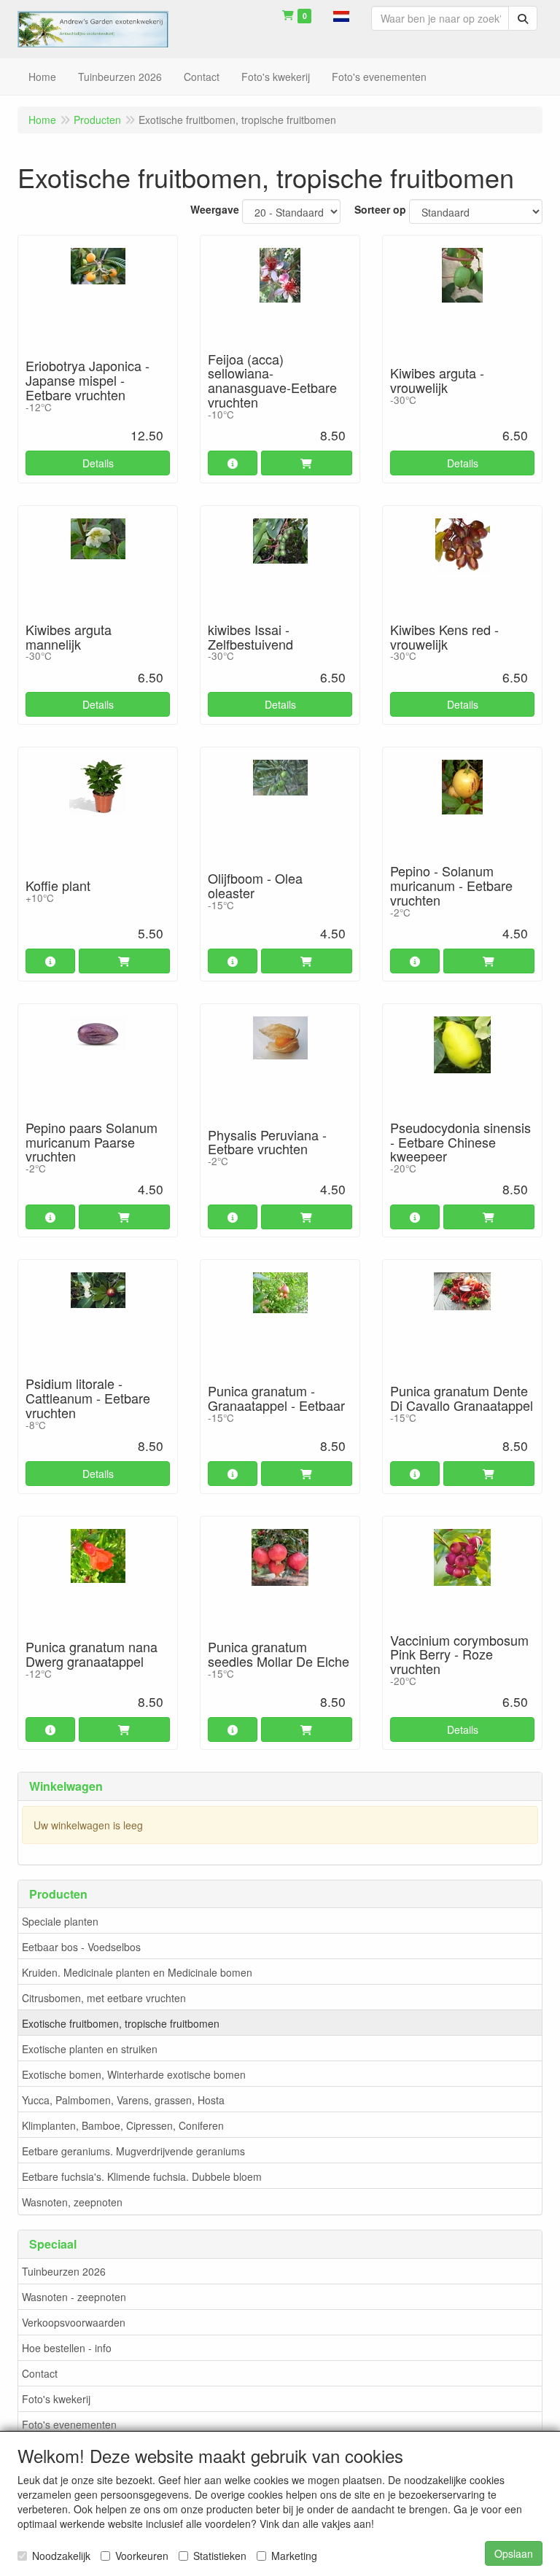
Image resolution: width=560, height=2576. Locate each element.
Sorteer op (380, 209)
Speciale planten (60, 1921)
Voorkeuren (142, 2556)
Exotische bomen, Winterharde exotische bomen (134, 2074)
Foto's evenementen (69, 2424)
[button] (341, 15)
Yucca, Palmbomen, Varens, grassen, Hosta (123, 2100)
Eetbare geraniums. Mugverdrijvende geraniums (133, 2151)
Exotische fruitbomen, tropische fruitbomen (121, 2023)
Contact (40, 2373)
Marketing (294, 2556)
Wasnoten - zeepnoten (74, 2297)
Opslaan (514, 2553)
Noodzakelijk (61, 2556)
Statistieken (220, 2556)
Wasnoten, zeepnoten (72, 2202)
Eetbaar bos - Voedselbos (81, 1947)
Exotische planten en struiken (90, 2049)
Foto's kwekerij (56, 2399)
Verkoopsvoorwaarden (74, 2322)
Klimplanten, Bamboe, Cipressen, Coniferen (123, 2125)
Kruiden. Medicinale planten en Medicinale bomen (137, 1972)
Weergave (215, 209)
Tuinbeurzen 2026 (64, 2271)
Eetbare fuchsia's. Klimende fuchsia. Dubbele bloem (142, 2176)
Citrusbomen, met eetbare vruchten (104, 1998)
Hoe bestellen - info (67, 2348)
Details (98, 463)
